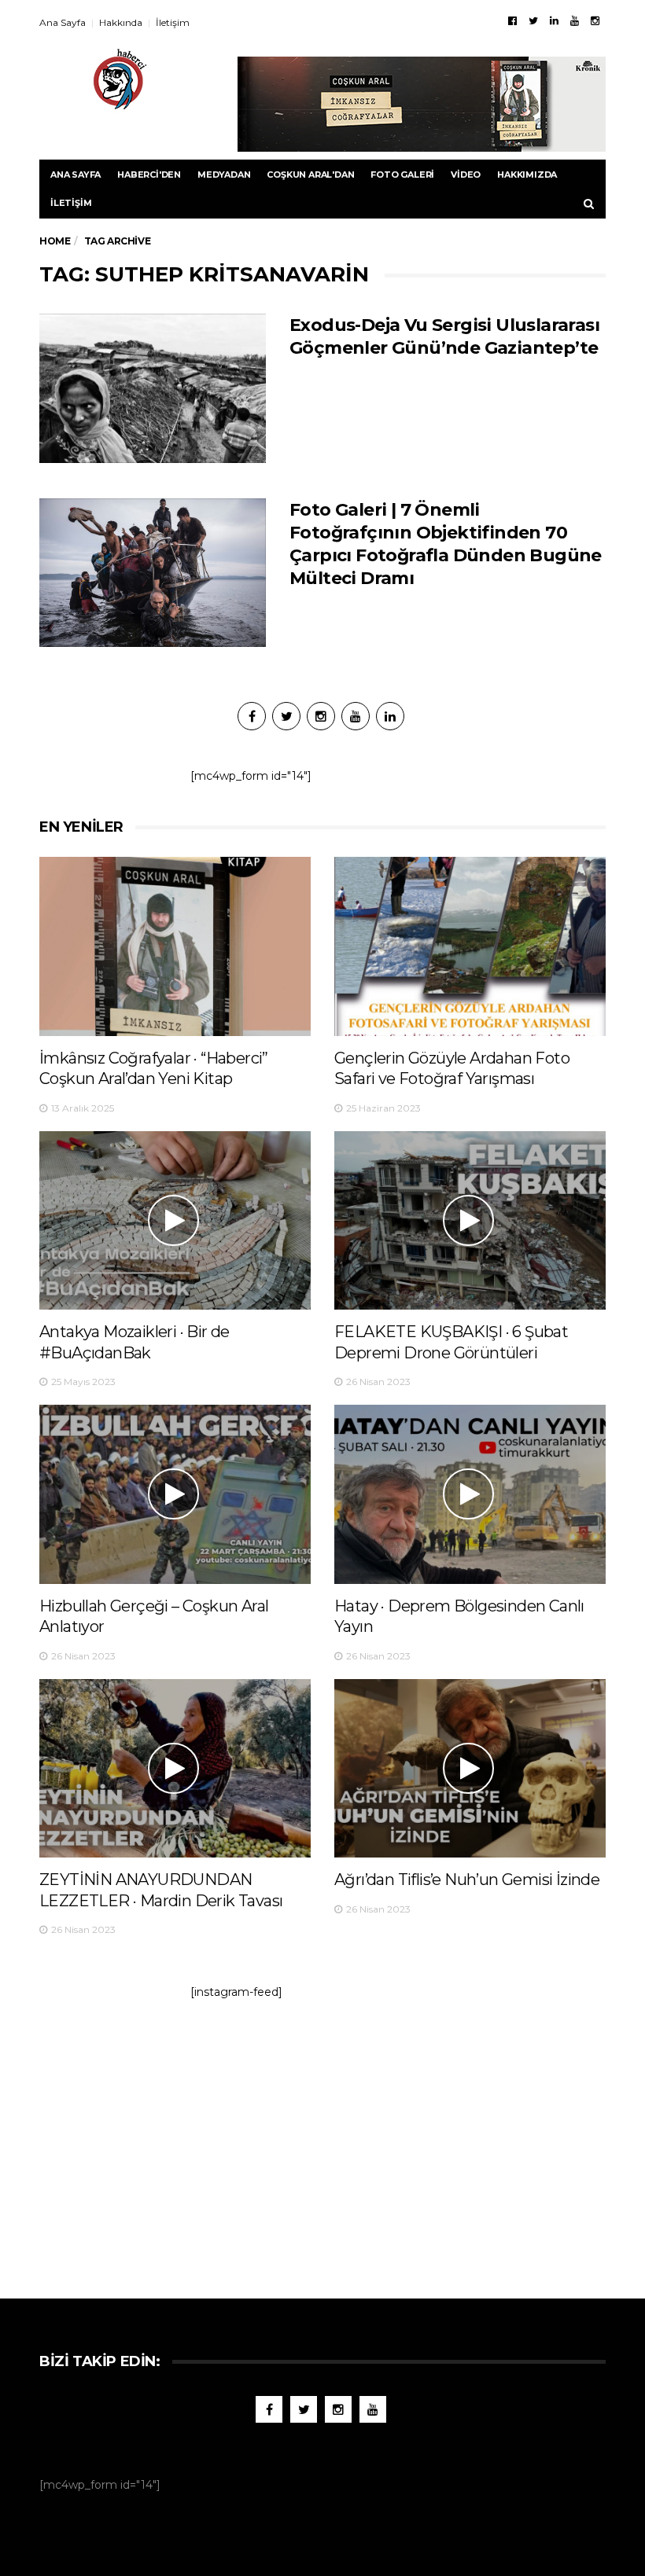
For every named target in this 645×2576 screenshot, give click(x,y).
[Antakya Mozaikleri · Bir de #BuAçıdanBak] (175, 1220)
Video (466, 175)
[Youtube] (575, 20)
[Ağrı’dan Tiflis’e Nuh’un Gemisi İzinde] (470, 1768)
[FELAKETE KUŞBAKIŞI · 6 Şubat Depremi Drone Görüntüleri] (470, 1220)
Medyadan (224, 175)
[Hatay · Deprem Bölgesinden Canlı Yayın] (470, 1494)
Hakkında (121, 22)
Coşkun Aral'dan (310, 175)
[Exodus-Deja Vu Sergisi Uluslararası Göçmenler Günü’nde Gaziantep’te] (153, 388)
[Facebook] (512, 20)
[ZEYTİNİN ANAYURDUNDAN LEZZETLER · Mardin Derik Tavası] (175, 1768)
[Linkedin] (554, 20)
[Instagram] (595, 20)
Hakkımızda (527, 175)
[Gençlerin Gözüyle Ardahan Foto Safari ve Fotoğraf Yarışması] (470, 946)
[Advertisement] (322, 2141)
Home (55, 241)
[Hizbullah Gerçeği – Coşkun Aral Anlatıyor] (175, 1494)
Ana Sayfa (63, 22)
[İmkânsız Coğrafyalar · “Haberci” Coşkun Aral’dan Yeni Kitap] (175, 946)
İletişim (173, 22)
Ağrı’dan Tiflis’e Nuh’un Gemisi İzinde (467, 1880)
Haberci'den (149, 175)
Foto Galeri (402, 175)
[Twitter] (533, 20)
